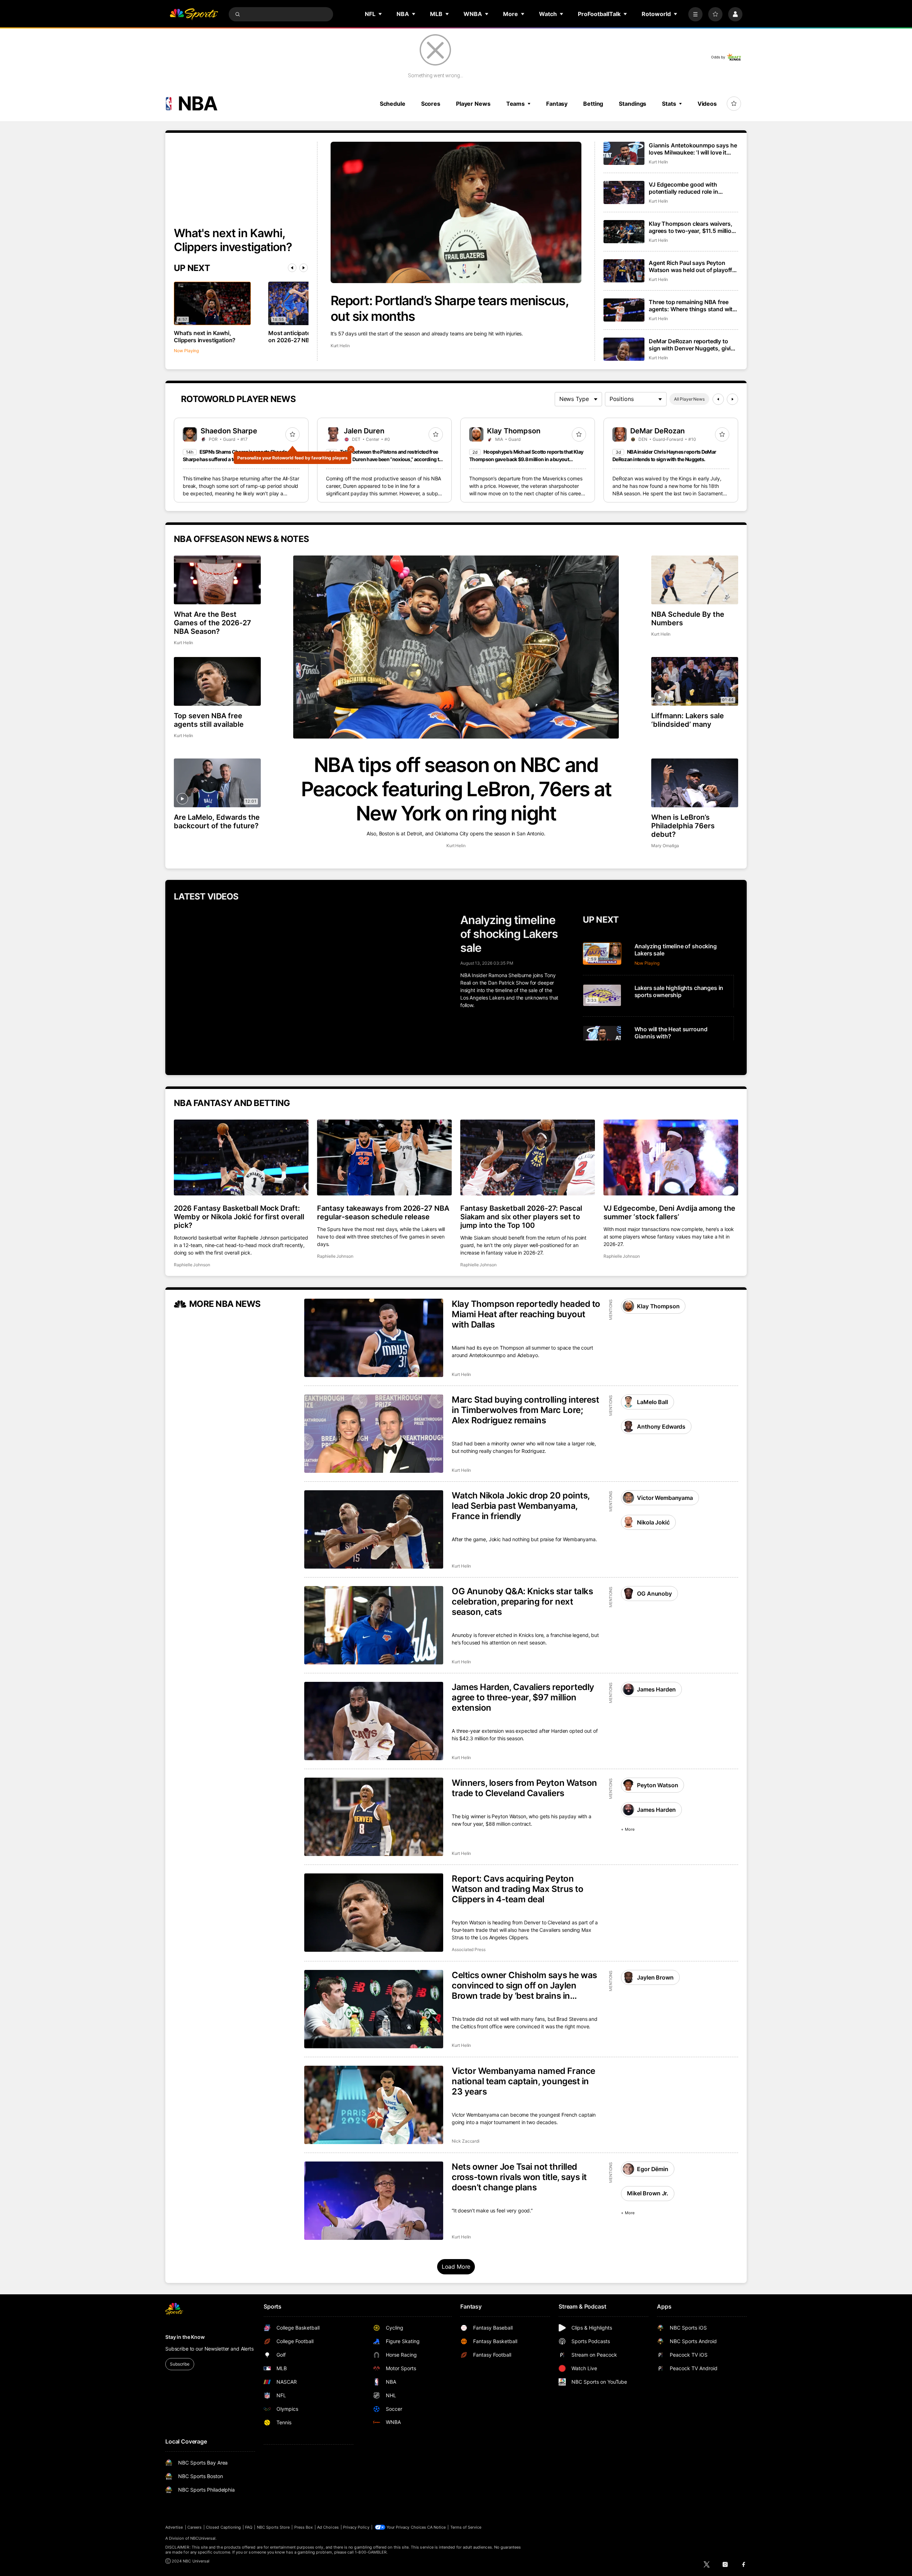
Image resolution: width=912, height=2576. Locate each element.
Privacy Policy (356, 2527)
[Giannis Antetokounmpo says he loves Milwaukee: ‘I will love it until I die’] (624, 153)
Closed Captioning (223, 2527)
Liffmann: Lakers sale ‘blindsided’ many (688, 720)
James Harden (656, 1689)
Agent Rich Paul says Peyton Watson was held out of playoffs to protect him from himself (692, 266)
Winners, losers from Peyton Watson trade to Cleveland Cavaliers (524, 1788)
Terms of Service (466, 2527)
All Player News (689, 399)
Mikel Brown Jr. (648, 2193)
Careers (195, 2527)
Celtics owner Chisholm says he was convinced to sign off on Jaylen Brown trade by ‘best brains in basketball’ (524, 1985)
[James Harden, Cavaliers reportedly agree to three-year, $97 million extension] (374, 1721)
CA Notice (437, 2527)
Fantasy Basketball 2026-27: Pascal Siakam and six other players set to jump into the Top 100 (521, 1217)
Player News (473, 104)
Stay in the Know (185, 2337)
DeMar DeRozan (657, 431)
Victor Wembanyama (665, 1498)
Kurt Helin (340, 346)
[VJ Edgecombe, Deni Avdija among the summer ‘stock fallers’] (671, 1157)
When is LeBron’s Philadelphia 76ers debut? (683, 826)
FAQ (249, 2527)
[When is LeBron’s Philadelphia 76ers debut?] (695, 783)
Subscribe (180, 2364)
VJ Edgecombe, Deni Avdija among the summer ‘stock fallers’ (669, 1213)
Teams (515, 104)
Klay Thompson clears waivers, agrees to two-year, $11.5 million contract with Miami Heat (692, 227)
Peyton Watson (657, 1785)
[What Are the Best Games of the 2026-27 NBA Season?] (217, 580)
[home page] (194, 14)
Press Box (304, 2527)
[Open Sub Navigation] (380, 14)
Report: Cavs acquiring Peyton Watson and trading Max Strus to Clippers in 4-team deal (517, 1889)
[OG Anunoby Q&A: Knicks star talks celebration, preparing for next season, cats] (374, 1625)
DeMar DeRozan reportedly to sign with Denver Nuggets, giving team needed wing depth (693, 345)
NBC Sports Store (273, 2527)
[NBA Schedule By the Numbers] (695, 580)
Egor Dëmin (652, 2169)
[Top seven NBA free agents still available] (217, 681)
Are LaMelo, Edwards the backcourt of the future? (217, 822)
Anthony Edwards (661, 1427)
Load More (456, 2267)
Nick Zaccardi (466, 2141)
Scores (431, 104)
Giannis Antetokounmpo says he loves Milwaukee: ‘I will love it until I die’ (693, 149)
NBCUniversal (203, 2538)
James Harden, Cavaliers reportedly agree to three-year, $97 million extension (523, 1697)
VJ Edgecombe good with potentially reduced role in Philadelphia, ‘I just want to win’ (690, 188)
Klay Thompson (514, 431)
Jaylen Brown (655, 1977)
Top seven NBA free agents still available (209, 720)
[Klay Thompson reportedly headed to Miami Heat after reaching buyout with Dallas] (374, 1338)
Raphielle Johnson (192, 1265)
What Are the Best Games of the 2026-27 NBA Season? (213, 623)
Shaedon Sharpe (229, 431)
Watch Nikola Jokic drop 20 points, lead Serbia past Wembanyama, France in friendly (521, 1506)
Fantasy (557, 104)
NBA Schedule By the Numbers (688, 619)
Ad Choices (328, 2527)
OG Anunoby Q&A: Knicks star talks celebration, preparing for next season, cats (522, 1602)
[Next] (304, 268)
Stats (669, 104)
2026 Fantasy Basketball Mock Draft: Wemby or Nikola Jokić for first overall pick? (239, 1217)
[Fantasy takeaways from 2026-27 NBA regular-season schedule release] (384, 1157)
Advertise (174, 2527)
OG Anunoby (654, 1594)
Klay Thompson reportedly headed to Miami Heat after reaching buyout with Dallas (526, 1314)
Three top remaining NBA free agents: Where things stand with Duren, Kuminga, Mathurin (692, 306)
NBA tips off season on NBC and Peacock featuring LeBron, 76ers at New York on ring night (456, 789)
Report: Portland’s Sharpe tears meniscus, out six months (450, 308)
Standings (633, 104)
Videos (707, 104)
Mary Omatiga (665, 846)
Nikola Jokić (653, 1522)
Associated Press (469, 1949)
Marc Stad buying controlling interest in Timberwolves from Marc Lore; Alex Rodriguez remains (525, 1410)
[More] (695, 14)
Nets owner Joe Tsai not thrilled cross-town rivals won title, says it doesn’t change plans (519, 2177)
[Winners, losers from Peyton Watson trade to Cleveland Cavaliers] (374, 1817)
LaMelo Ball (652, 1402)
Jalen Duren (364, 431)
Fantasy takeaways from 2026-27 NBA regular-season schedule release (383, 1213)
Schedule (393, 104)
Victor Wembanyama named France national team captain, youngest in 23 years (524, 2081)
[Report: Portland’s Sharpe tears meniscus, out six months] (456, 212)
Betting (593, 104)
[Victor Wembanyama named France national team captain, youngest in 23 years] (374, 2105)
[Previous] (292, 268)
